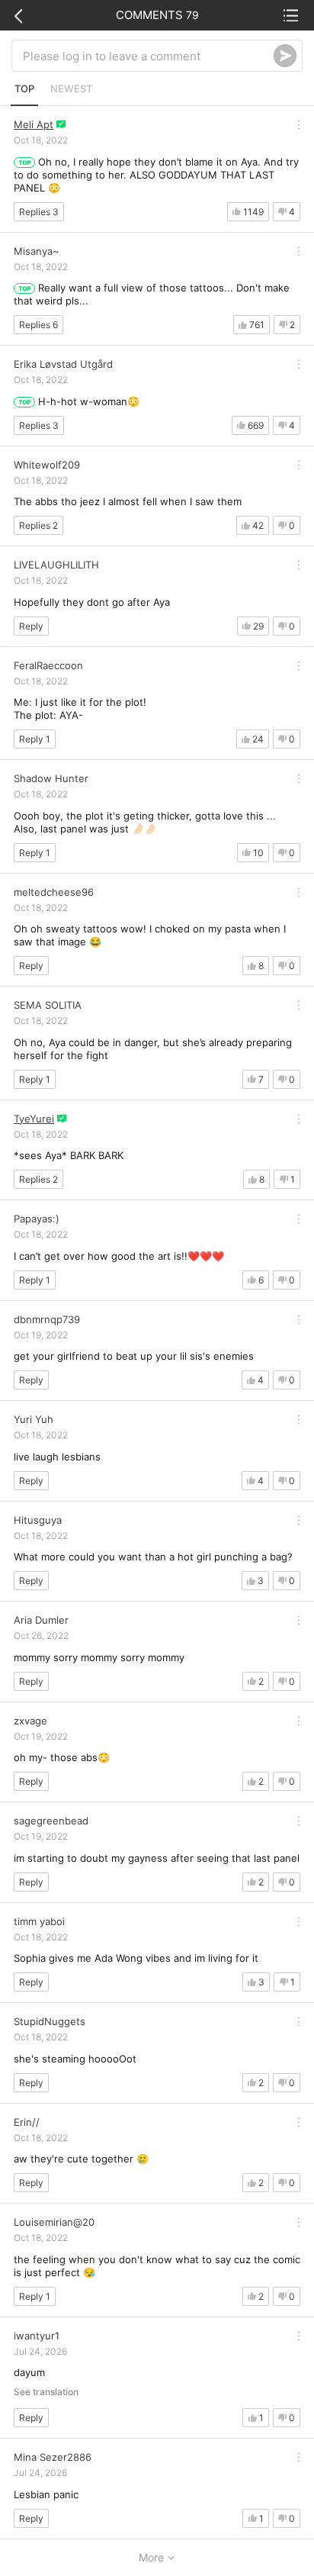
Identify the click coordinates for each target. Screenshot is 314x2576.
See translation (46, 2392)
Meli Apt (34, 124)
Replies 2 (38, 525)
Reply (31, 626)
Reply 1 (35, 739)
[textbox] (148, 56)
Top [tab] (24, 89)
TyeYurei (34, 1119)
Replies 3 (39, 212)
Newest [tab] (71, 89)
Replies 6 (38, 325)
